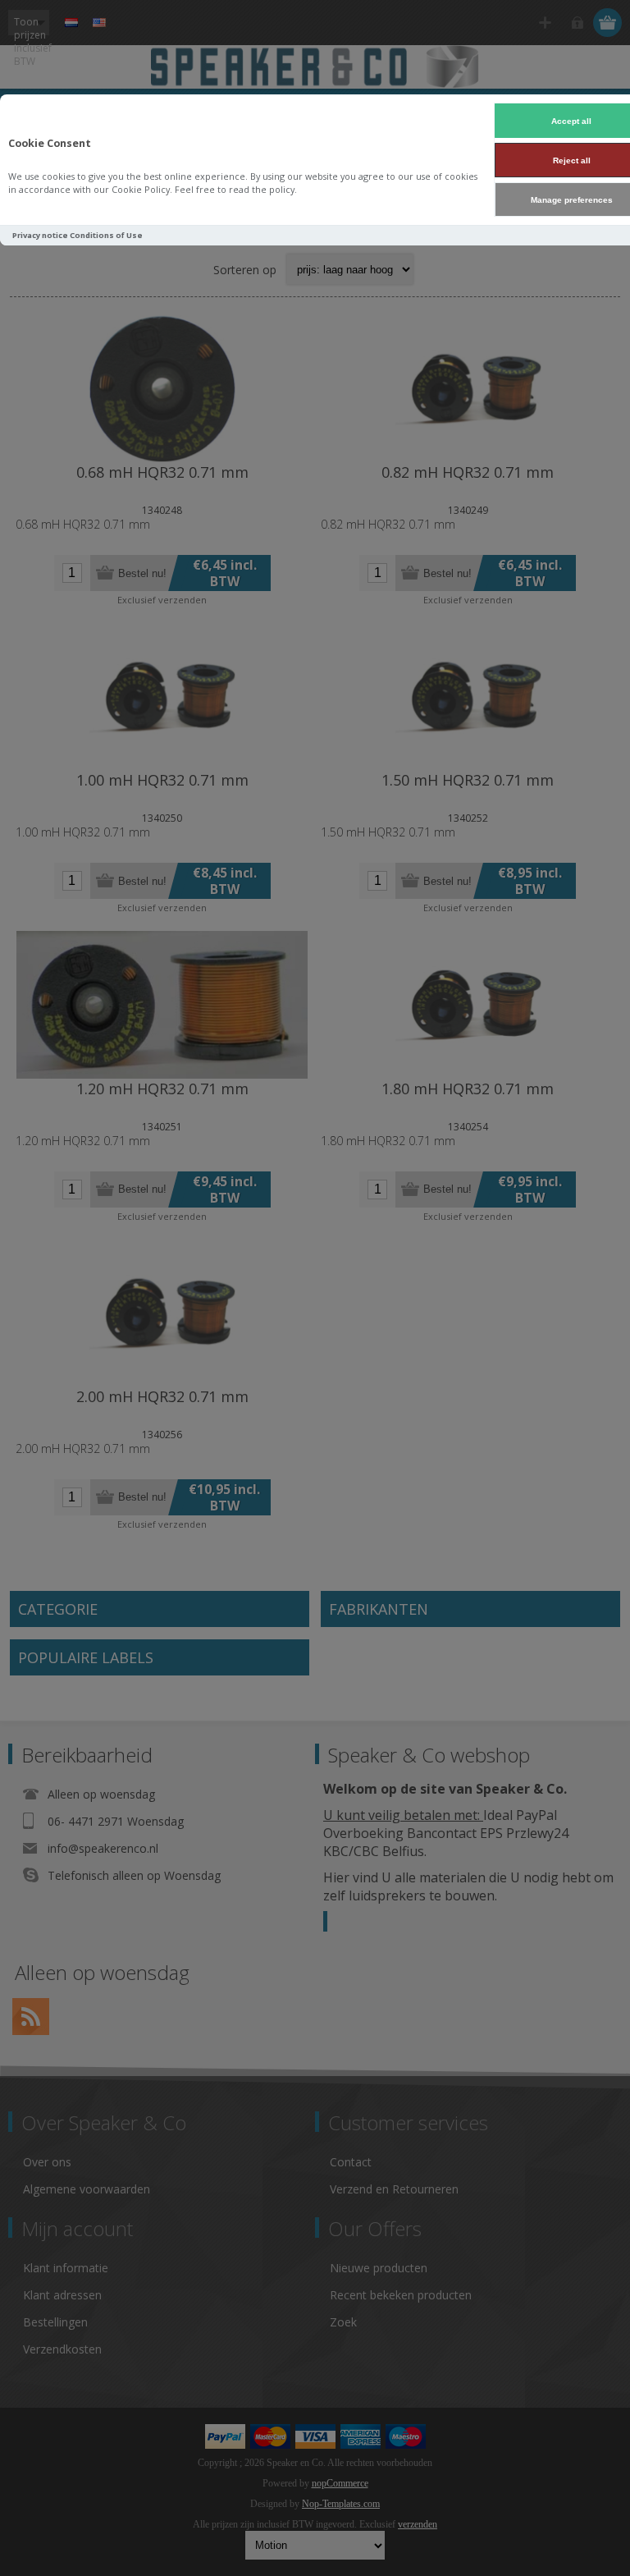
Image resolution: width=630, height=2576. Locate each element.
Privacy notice (40, 235)
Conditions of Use (106, 235)
